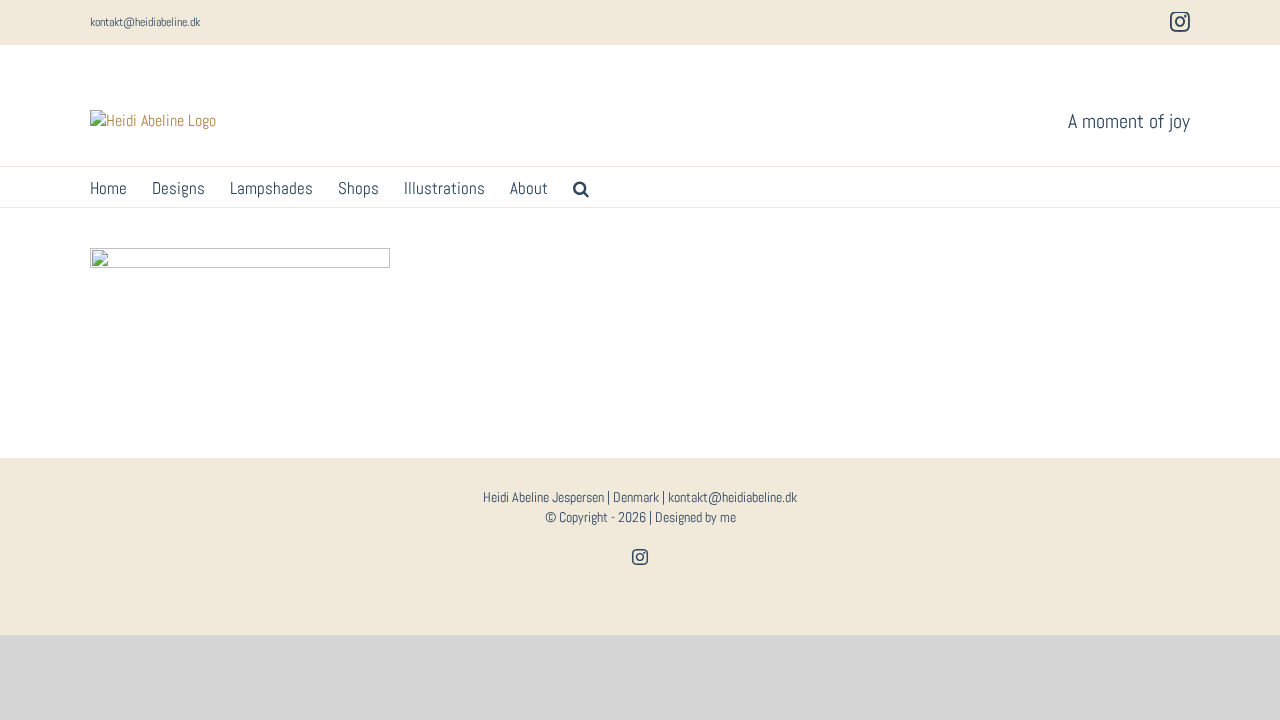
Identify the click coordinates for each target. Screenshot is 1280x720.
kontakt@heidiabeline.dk (145, 22)
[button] (581, 187)
